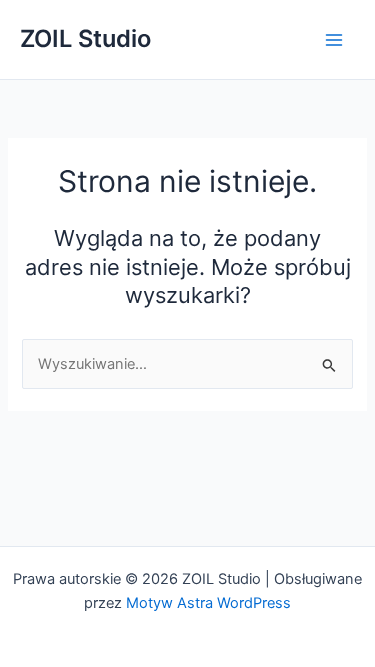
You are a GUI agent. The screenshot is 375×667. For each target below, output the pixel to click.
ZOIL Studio (85, 38)
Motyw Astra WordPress (208, 603)
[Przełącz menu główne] (334, 40)
